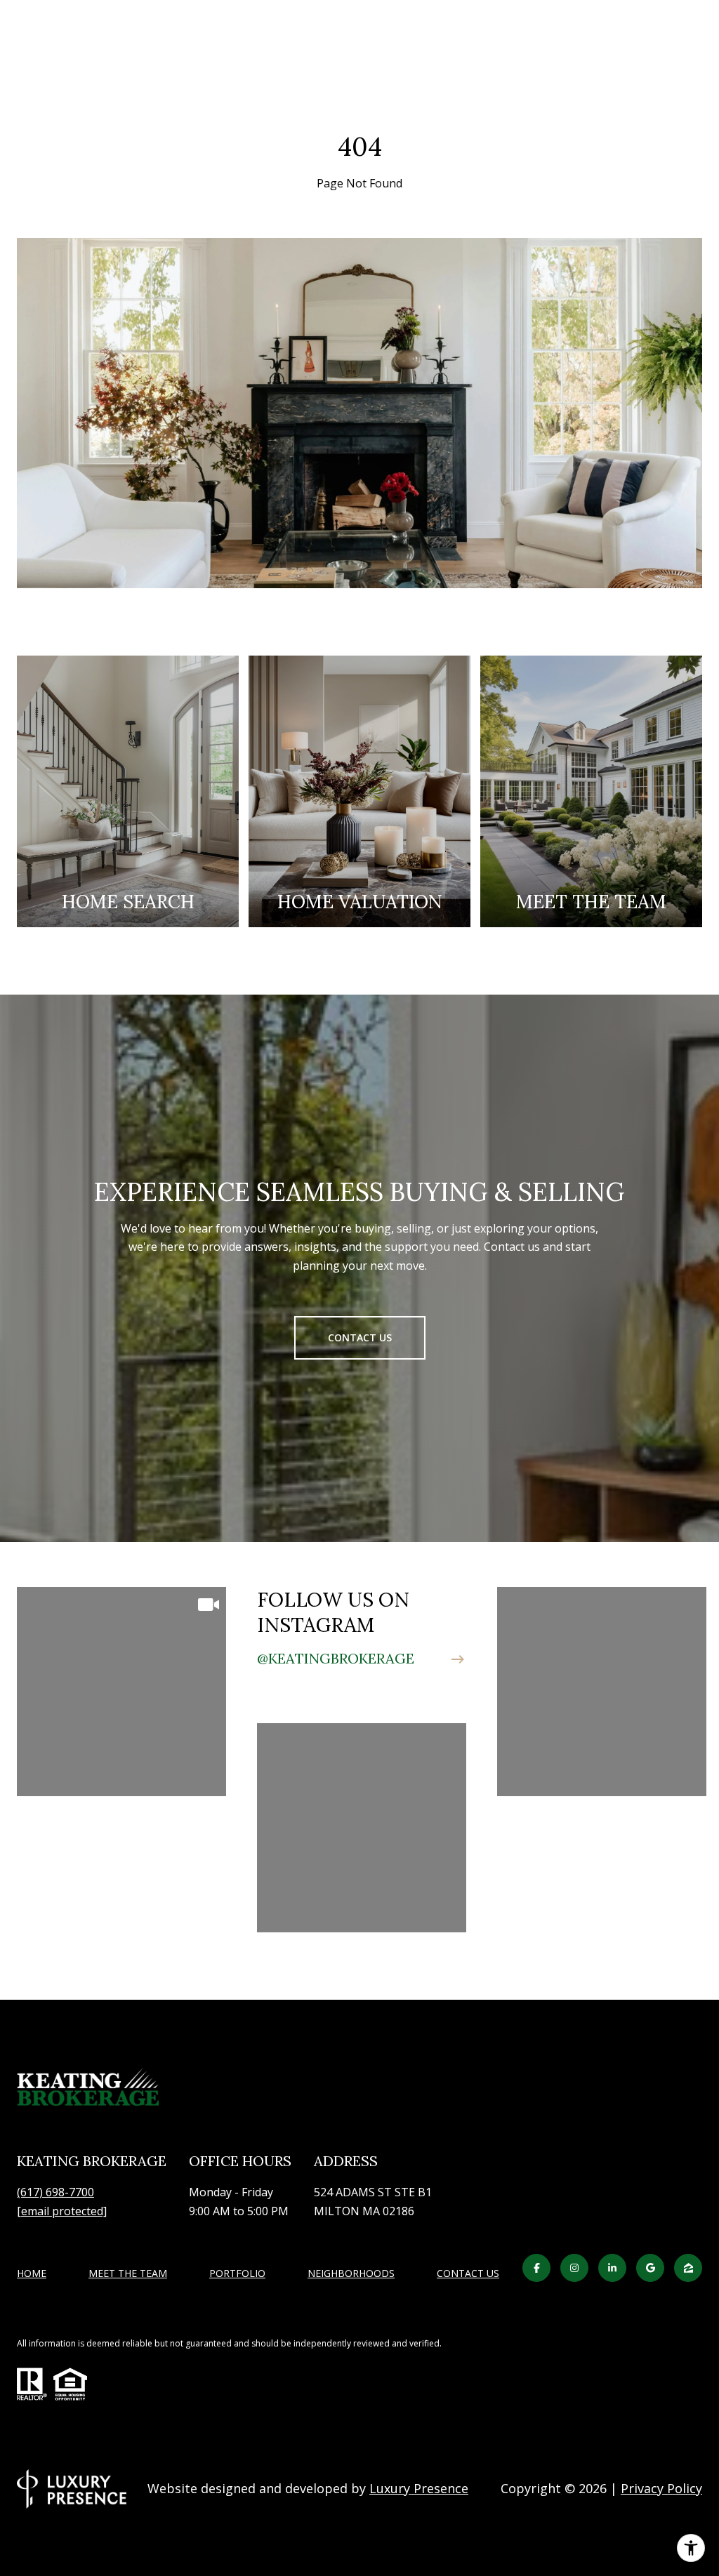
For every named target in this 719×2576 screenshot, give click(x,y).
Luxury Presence (419, 2488)
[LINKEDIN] (612, 2268)
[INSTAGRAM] (574, 2268)
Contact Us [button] (360, 1337)
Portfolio (237, 2273)
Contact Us (468, 2274)
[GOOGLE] (650, 2268)
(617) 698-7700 (55, 2192)
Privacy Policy (661, 2488)
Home (32, 2273)
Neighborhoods (351, 2273)
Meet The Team (128, 2273)
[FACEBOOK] (536, 2268)
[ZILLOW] (688, 2268)
